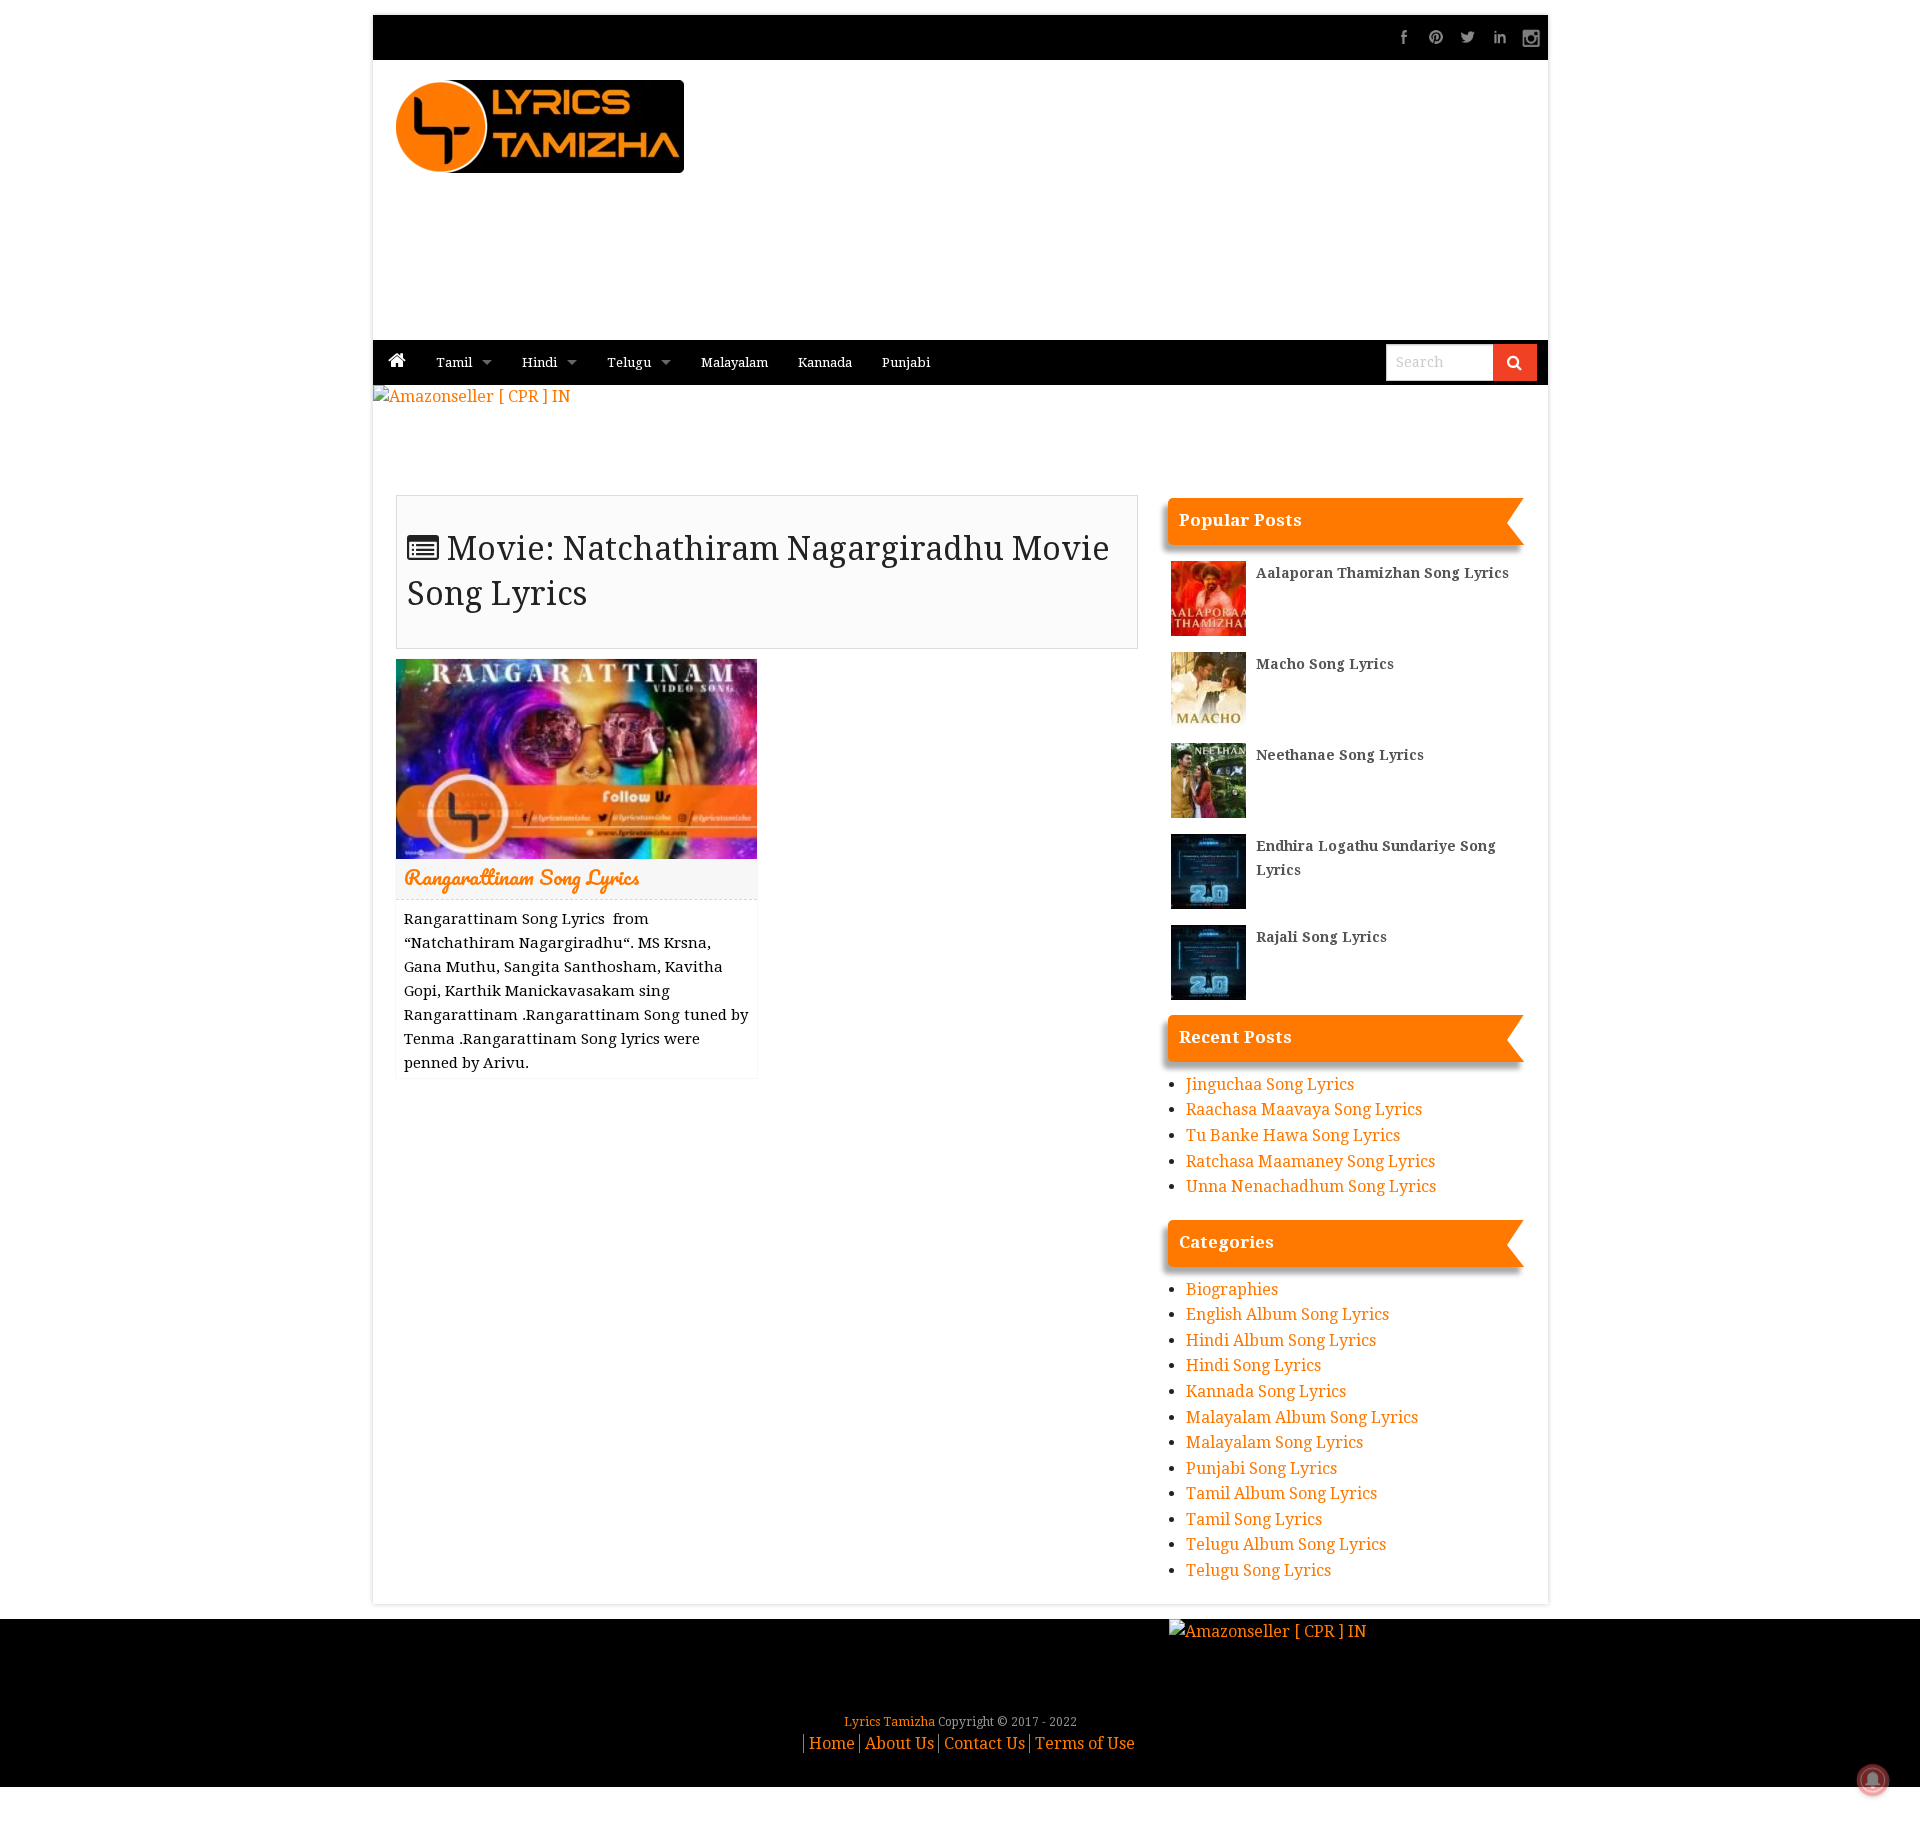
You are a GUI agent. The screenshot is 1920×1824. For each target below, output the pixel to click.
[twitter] (1468, 37)
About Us (899, 1743)
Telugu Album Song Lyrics (1286, 1544)
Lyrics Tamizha (889, 1722)
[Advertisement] (1201, 200)
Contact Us (984, 1743)
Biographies (1232, 1289)
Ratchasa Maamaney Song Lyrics (1310, 1161)
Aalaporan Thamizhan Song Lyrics (1382, 573)
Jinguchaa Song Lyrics (1270, 1084)
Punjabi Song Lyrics (1261, 1468)
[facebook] (1404, 37)
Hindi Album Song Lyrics (1281, 1340)
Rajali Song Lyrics (1321, 937)
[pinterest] (1436, 37)
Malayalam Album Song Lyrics (1302, 1417)
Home (832, 1743)
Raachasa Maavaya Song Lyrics (1304, 1109)
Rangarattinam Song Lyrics (522, 876)
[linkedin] (1500, 37)
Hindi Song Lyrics (1253, 1365)
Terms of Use (1085, 1743)
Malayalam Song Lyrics (1274, 1442)
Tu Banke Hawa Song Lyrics (1293, 1135)
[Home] (397, 362)
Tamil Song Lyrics (1254, 1519)
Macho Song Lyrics (1325, 664)
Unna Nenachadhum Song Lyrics (1311, 1186)
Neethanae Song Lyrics (1340, 755)
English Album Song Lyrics (1287, 1314)
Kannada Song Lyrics (1266, 1391)
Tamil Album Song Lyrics (1281, 1493)
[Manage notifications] (1873, 1780)
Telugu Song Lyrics (1258, 1570)
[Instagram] (1532, 37)
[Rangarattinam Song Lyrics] (576, 758)
